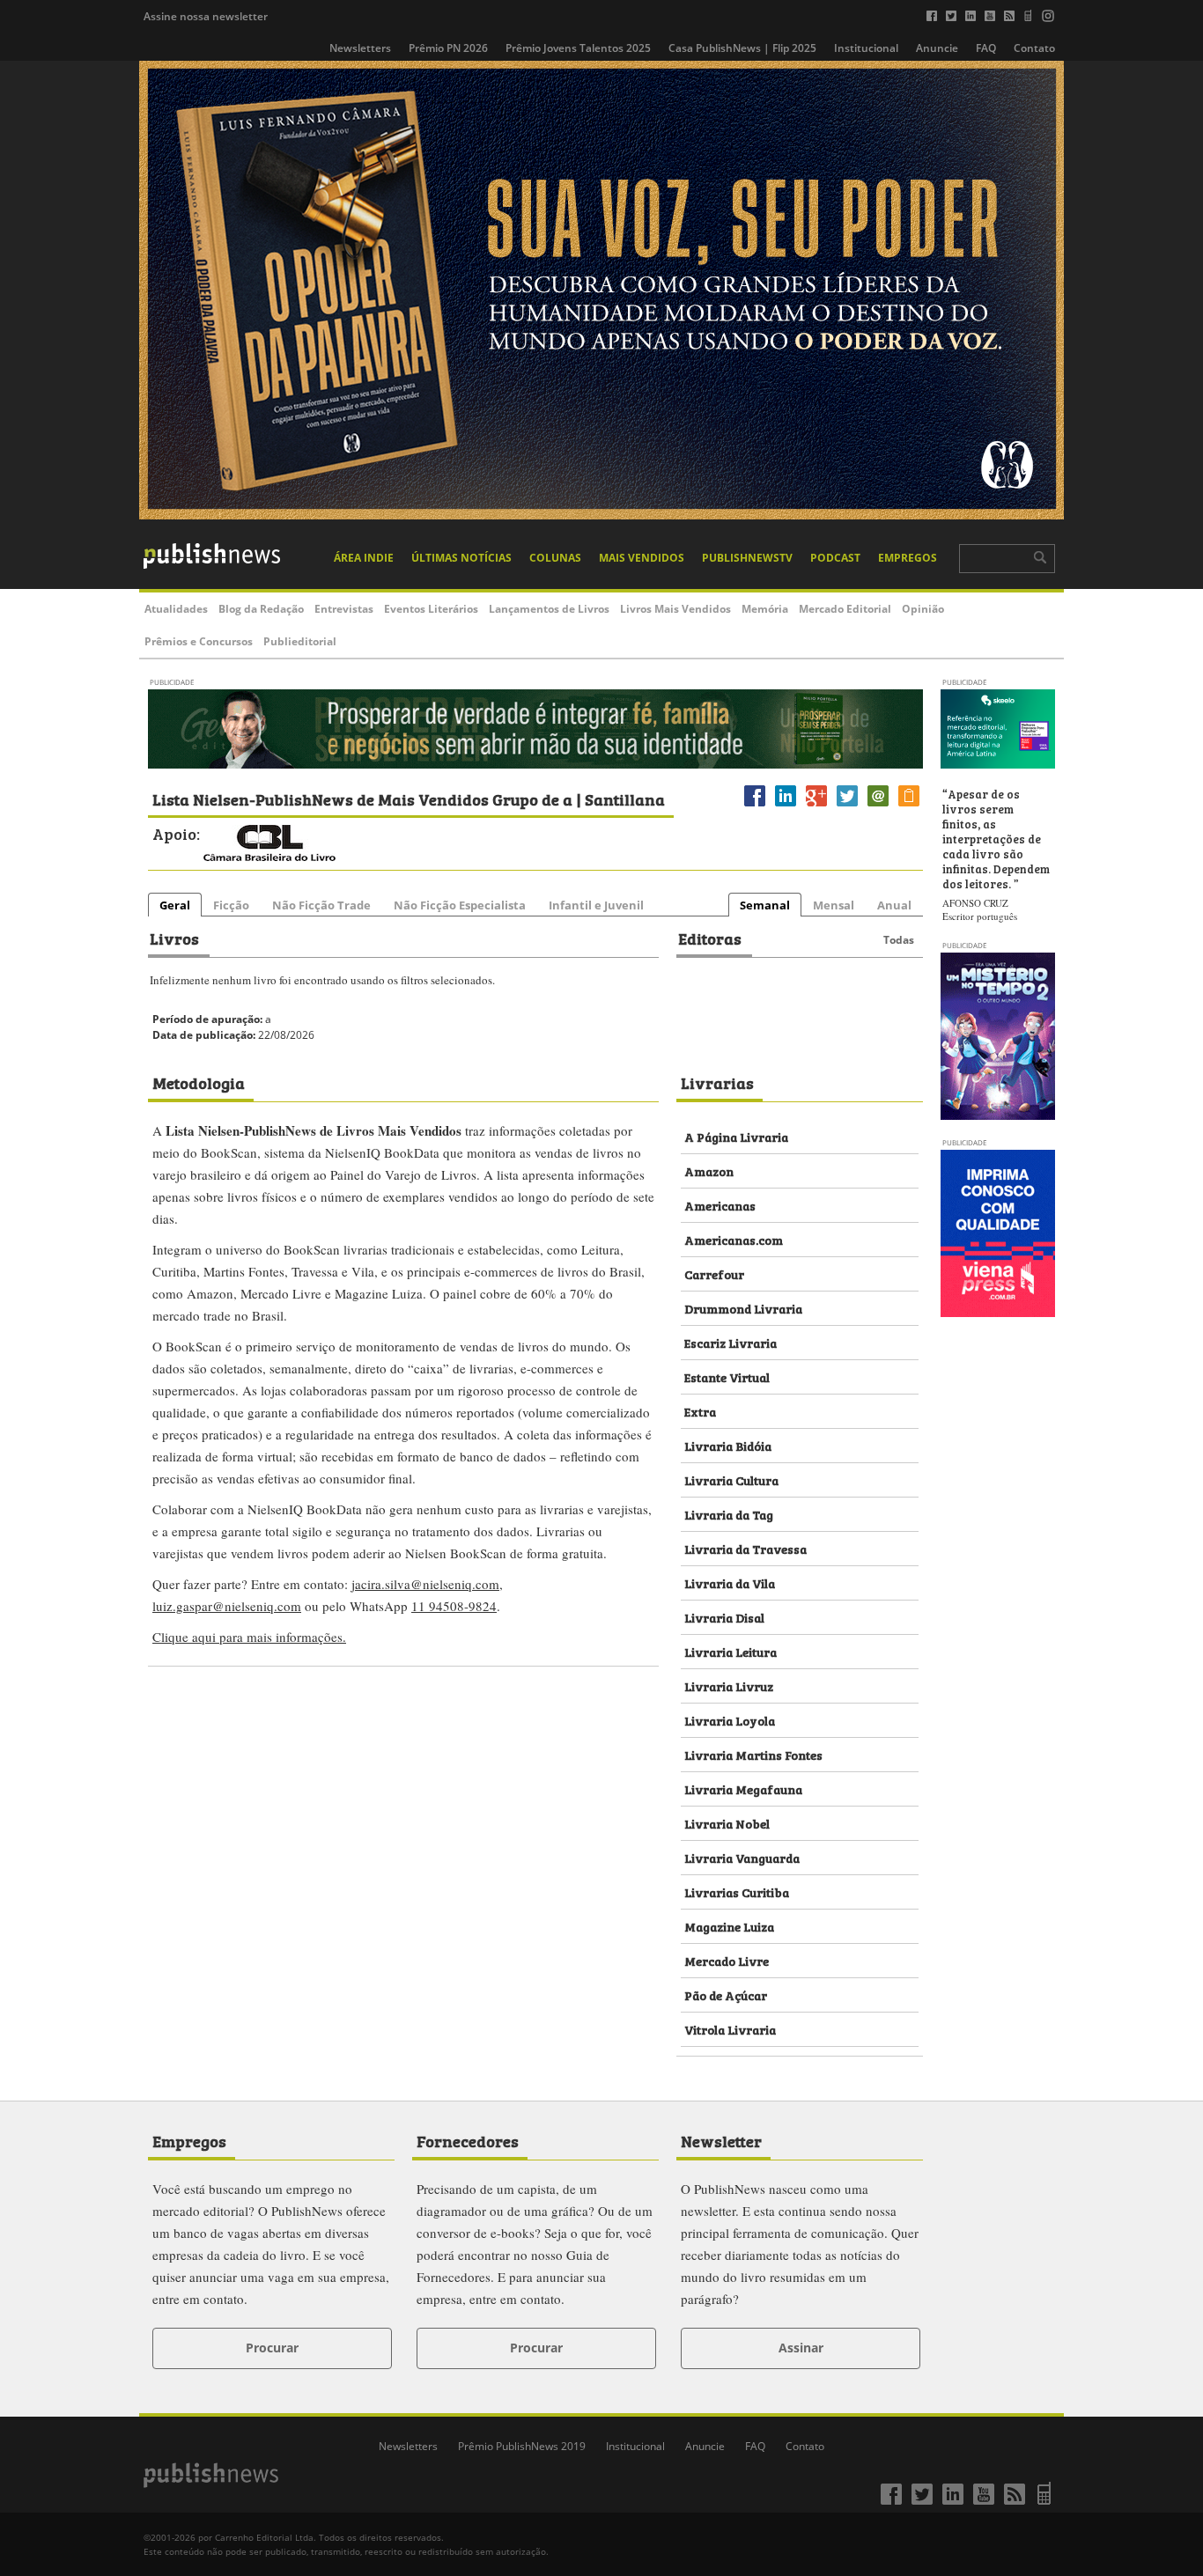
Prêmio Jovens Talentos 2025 (578, 48)
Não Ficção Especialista (460, 905)
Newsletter (721, 2140)
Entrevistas (344, 609)
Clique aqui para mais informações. (249, 1637)
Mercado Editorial (845, 609)
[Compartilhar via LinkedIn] (786, 806)
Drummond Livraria (743, 1308)
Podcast (835, 558)
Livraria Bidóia (728, 1445)
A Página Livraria (736, 1136)
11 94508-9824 (454, 1606)
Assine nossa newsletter (206, 16)
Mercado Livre (727, 1960)
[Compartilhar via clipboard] (909, 806)
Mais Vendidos (642, 558)
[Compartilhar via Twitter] (847, 806)
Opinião (923, 609)
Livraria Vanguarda (742, 1857)
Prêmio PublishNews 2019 (522, 2446)
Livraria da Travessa (745, 1548)
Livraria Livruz (729, 1685)
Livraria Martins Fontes (753, 1754)
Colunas (555, 558)
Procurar (272, 2348)
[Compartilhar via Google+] (816, 806)
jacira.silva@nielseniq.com (425, 1584)
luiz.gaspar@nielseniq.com (227, 1606)
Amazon (709, 1170)
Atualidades (176, 609)
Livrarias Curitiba (737, 1892)
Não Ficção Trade (321, 905)
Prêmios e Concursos (199, 641)
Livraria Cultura (731, 1479)
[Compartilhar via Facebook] (755, 806)
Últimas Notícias (461, 558)
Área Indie (364, 558)
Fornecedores (468, 2140)
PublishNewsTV (747, 558)
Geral (175, 905)
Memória (765, 609)
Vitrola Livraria (730, 2029)
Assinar (801, 2348)
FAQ (986, 48)
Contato (1034, 48)
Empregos (908, 558)
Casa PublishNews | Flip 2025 (742, 48)
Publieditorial (300, 641)
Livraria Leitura (731, 1651)
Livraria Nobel (727, 1823)
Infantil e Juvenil (596, 905)
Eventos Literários (431, 609)
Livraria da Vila (730, 1582)
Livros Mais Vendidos (675, 609)
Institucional (866, 48)
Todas (899, 940)
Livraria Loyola (730, 1720)
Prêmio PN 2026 (448, 48)
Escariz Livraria (731, 1342)
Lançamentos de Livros (549, 609)
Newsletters (360, 48)
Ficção (231, 905)
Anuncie (937, 48)
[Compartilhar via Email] (878, 806)
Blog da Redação (261, 609)
